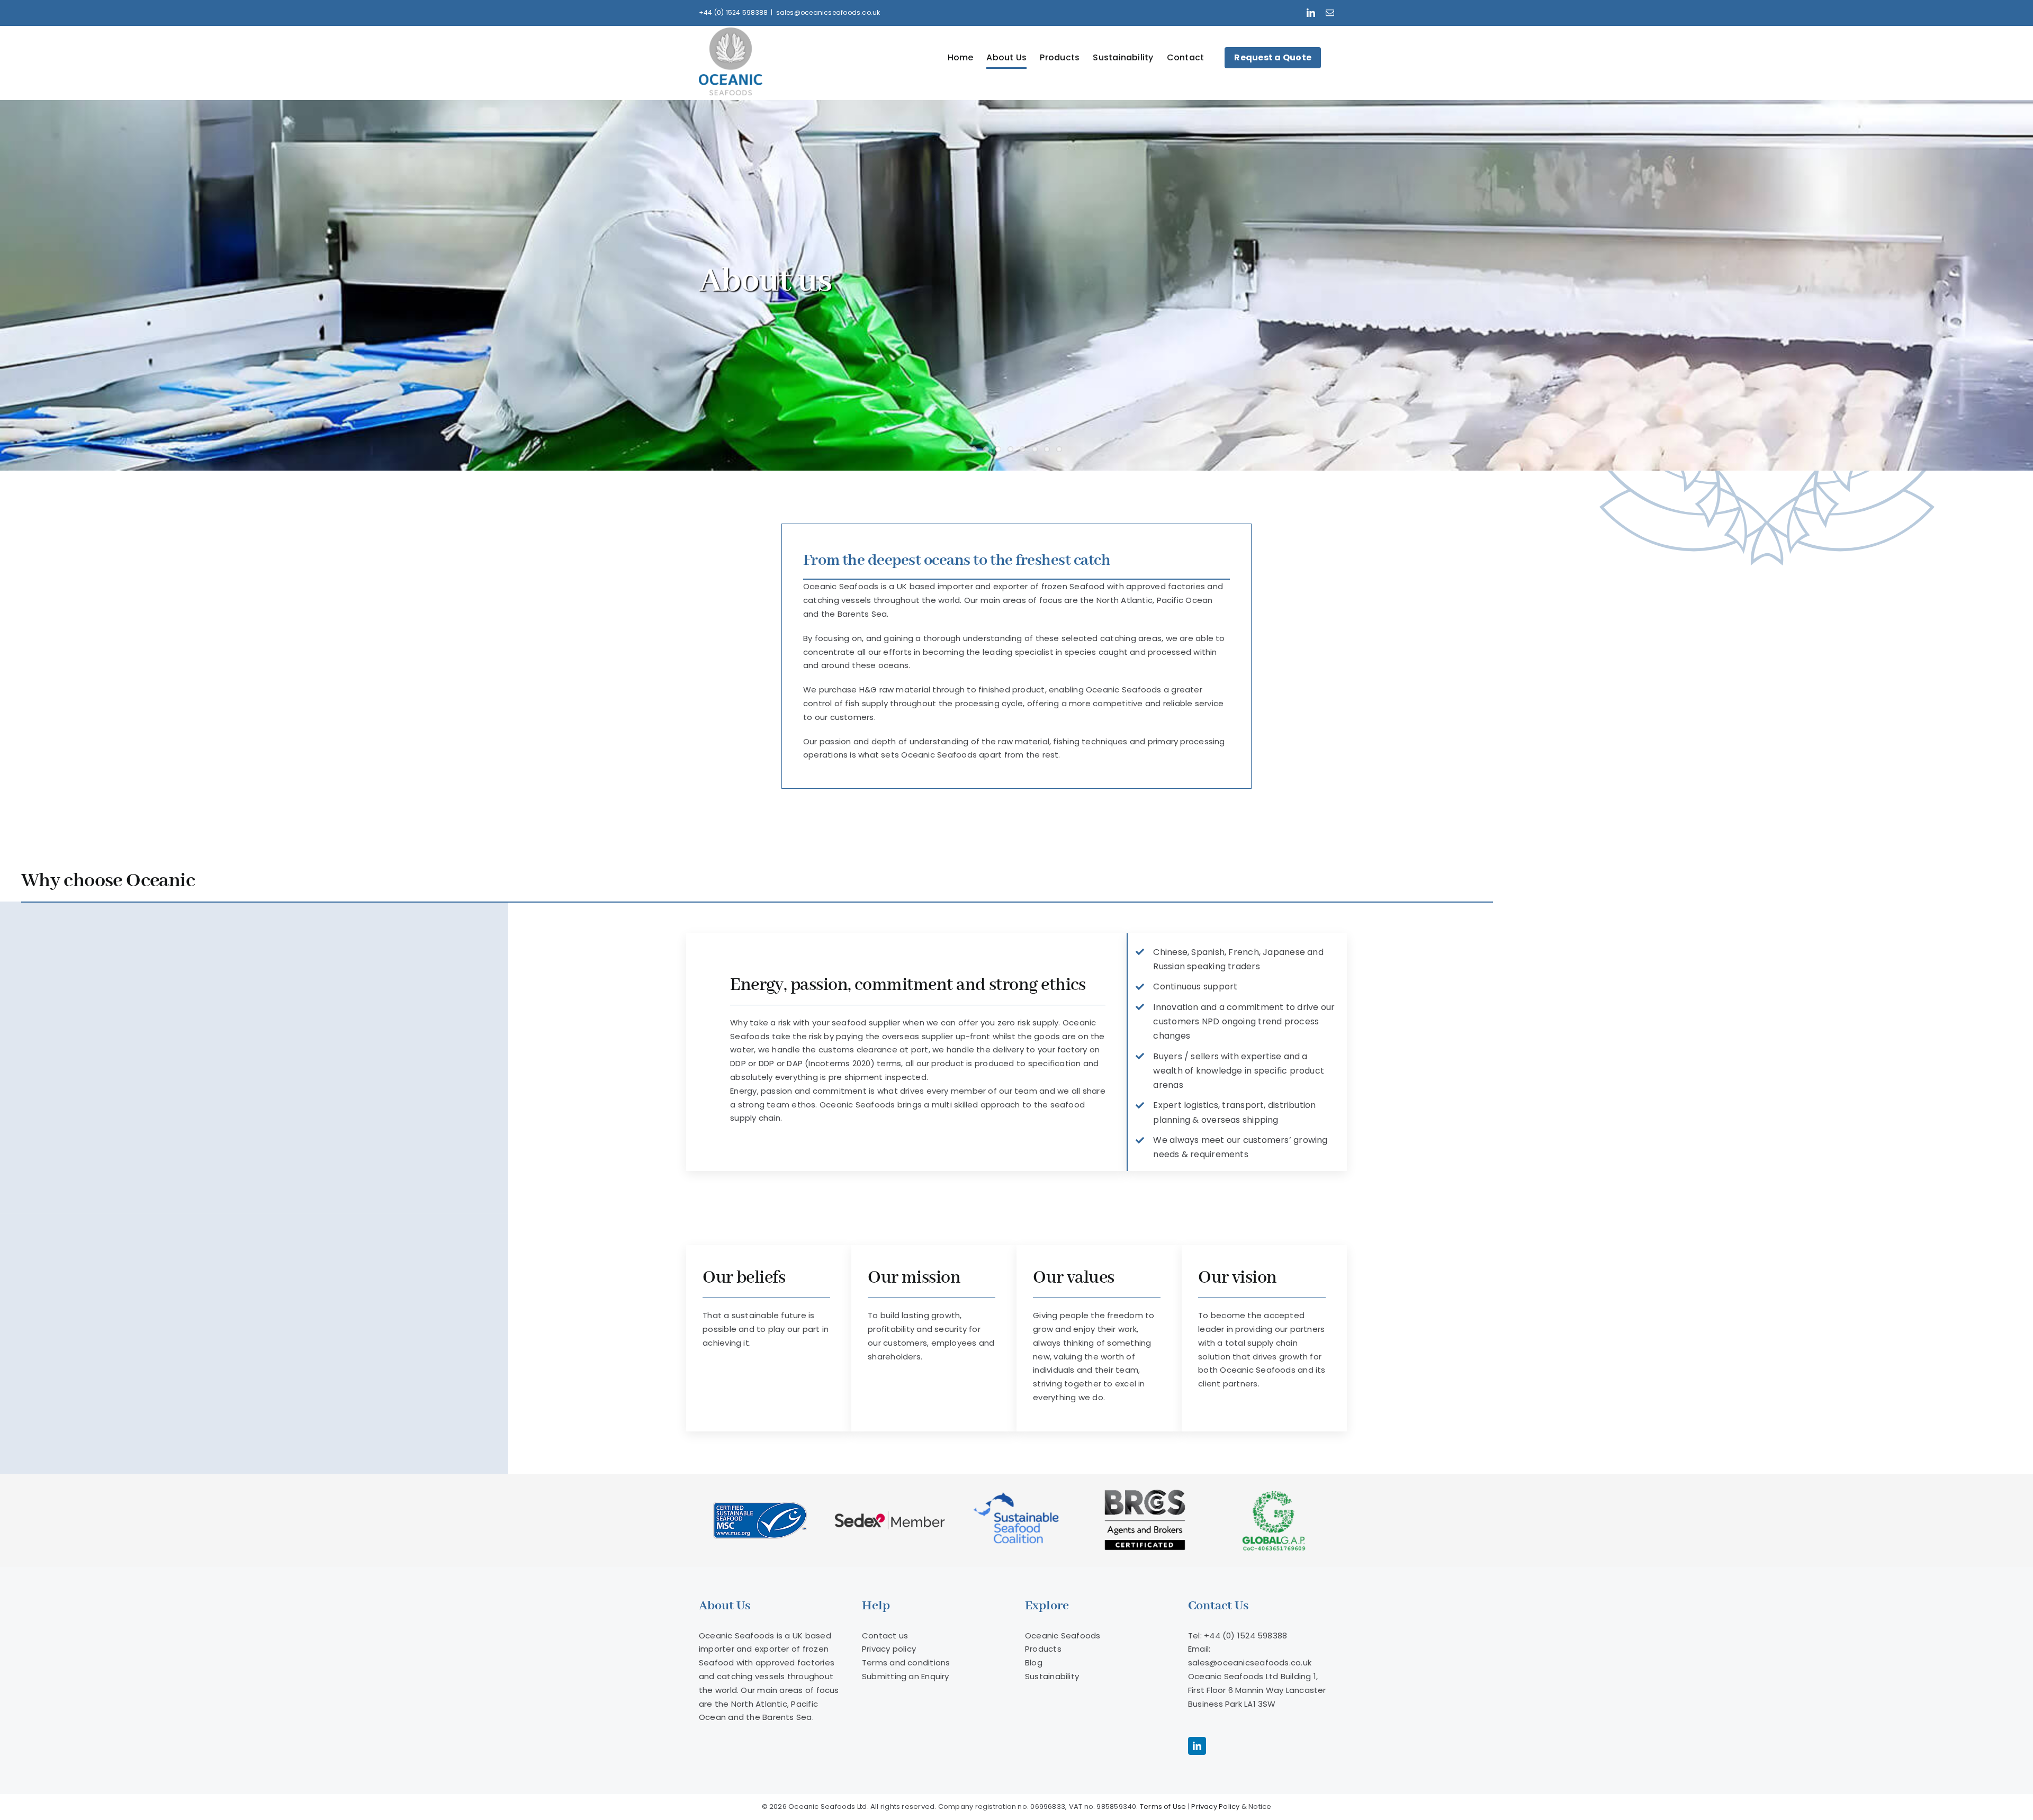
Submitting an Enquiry (906, 1676)
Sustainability (1052, 1676)
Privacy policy (889, 1649)
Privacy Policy (1215, 1807)
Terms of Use (1163, 1807)
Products (1043, 1649)
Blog (1034, 1663)
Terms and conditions (906, 1663)
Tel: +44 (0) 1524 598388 (1238, 1636)
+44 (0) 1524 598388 (733, 12)
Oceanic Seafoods (1063, 1636)
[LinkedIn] (1197, 1746)
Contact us (885, 1636)
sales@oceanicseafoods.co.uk (828, 12)
